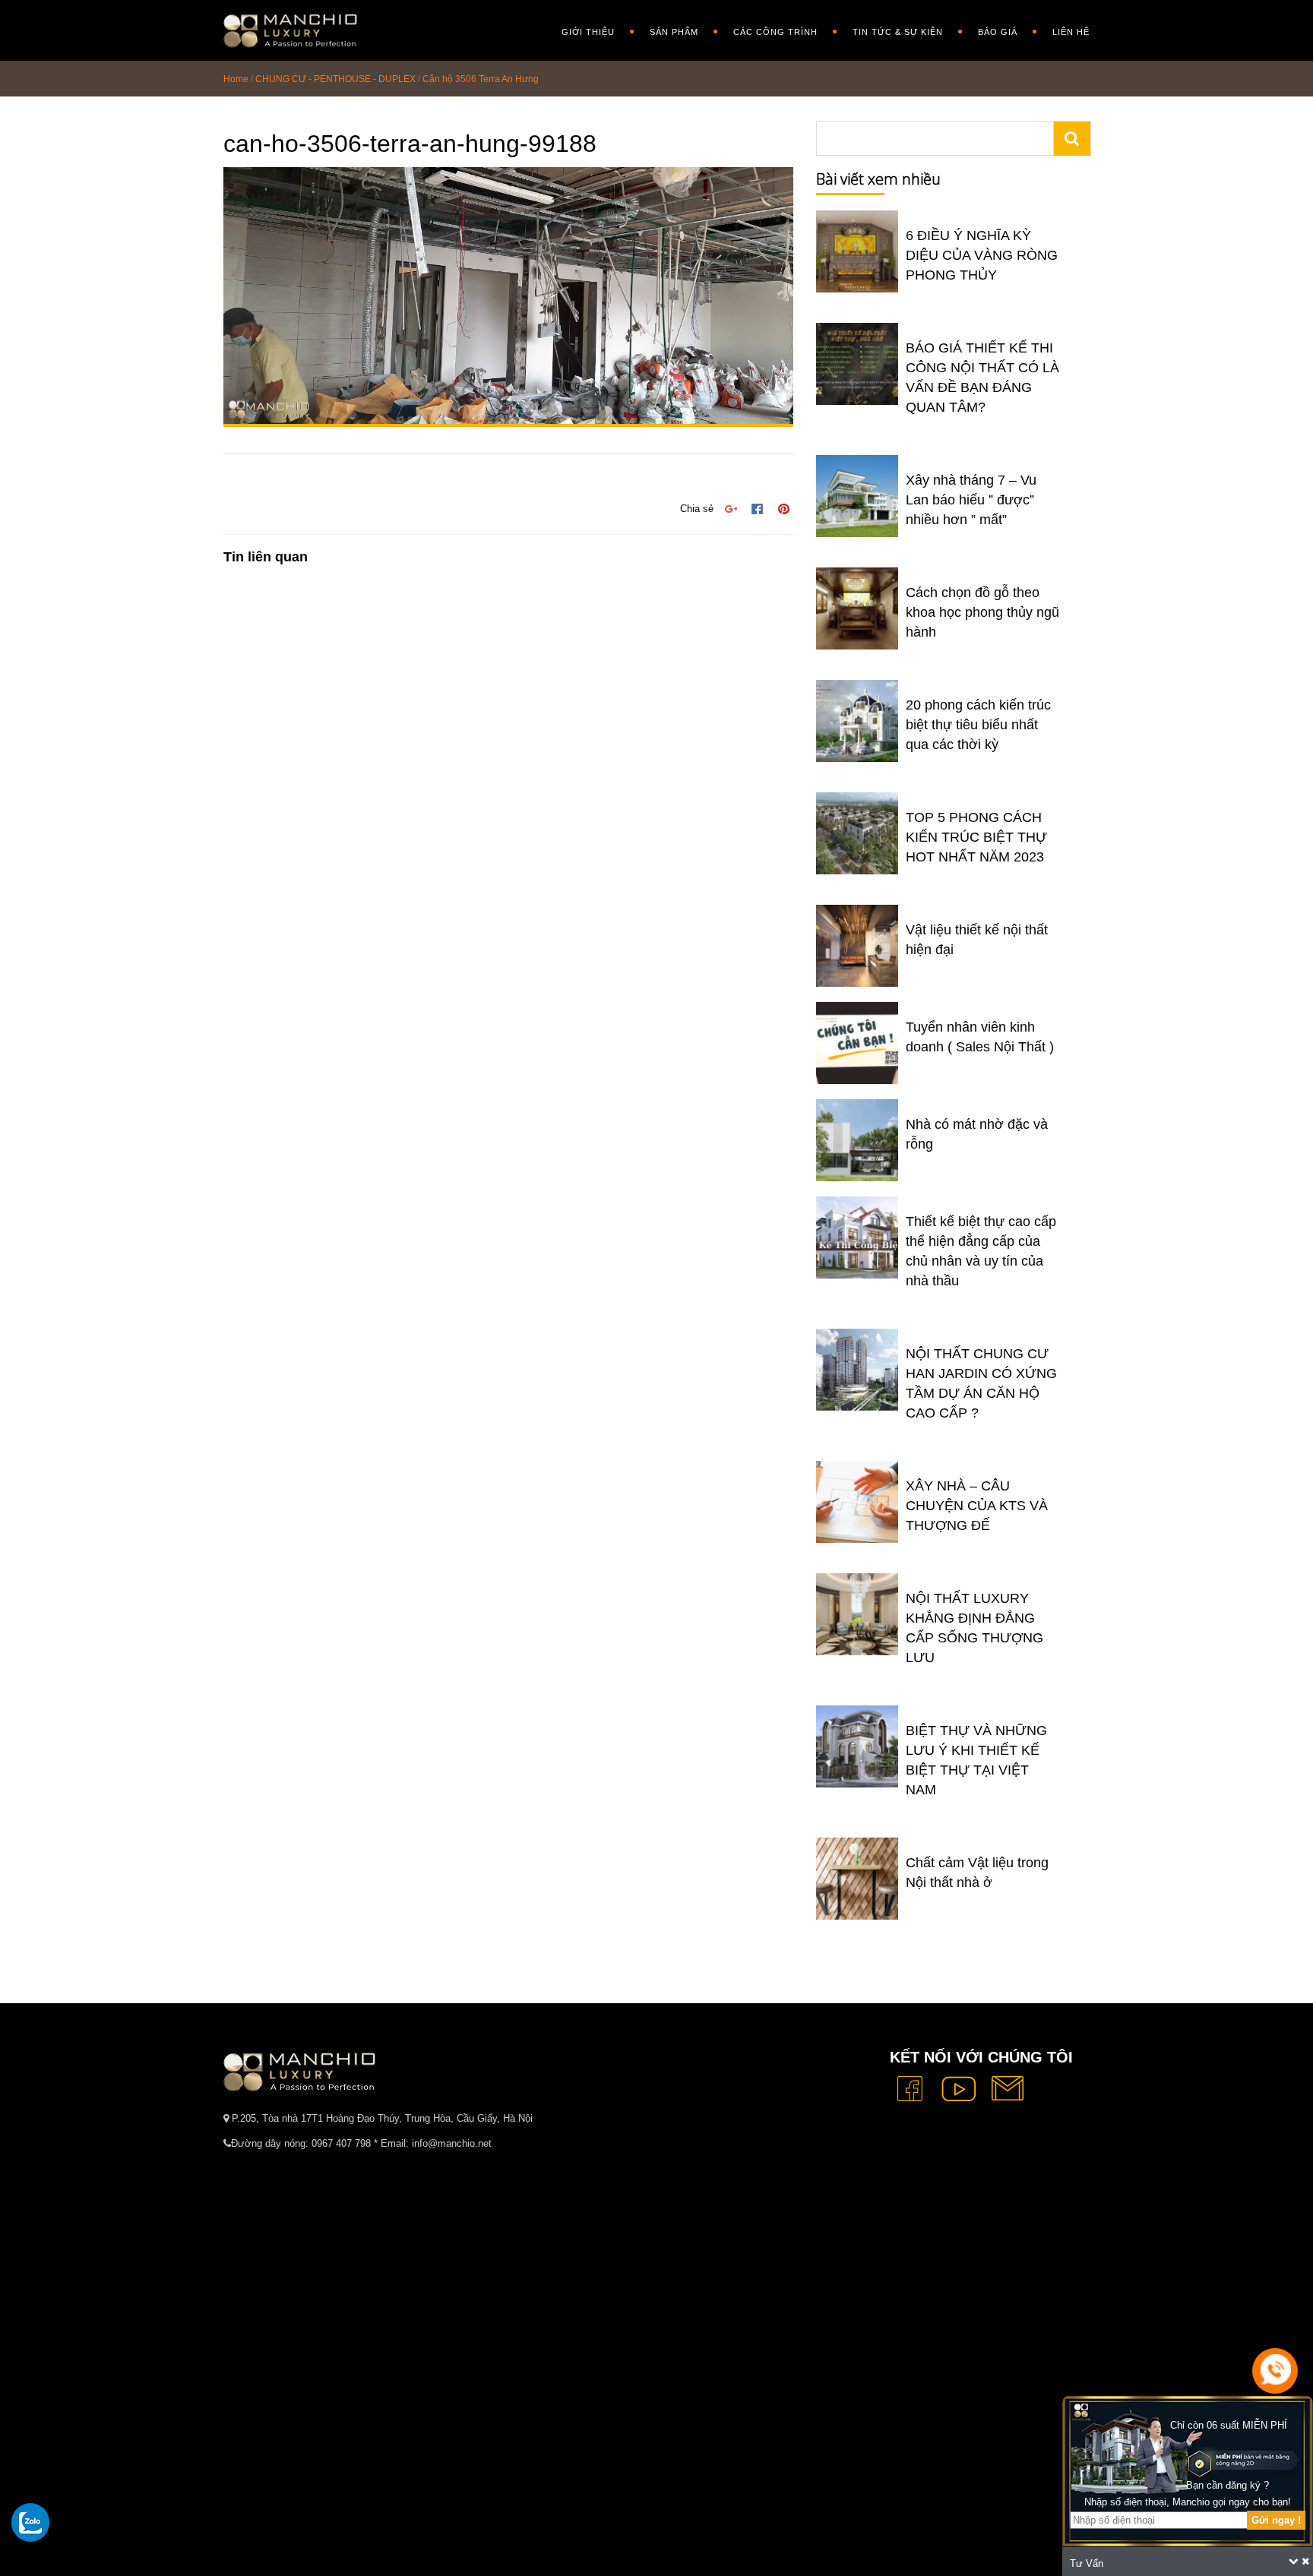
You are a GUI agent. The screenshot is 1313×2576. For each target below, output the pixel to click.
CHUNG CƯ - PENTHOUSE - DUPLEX (335, 79)
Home (236, 79)
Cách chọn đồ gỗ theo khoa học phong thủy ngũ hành (982, 612)
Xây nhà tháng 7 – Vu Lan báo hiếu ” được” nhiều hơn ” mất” (971, 500)
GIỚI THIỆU (588, 32)
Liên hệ (1071, 32)
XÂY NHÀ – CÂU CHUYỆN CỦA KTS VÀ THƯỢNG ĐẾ (977, 1506)
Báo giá (998, 32)
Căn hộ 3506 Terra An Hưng (481, 79)
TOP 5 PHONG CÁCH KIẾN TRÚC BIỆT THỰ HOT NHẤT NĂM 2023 (976, 837)
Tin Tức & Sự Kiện (898, 32)
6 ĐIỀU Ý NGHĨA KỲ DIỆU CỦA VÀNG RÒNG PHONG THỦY (982, 255)
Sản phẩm (674, 32)
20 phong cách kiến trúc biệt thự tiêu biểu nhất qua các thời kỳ (978, 725)
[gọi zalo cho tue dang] (30, 2522)
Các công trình (775, 32)
